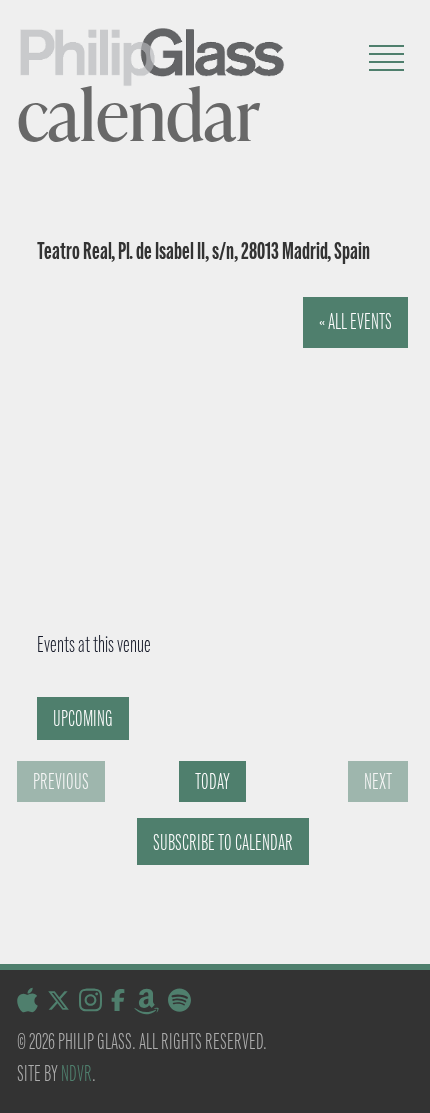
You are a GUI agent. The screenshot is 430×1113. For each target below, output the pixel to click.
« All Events (355, 321)
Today (212, 781)
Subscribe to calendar (223, 842)
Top (407, 1085)
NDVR (76, 1073)
